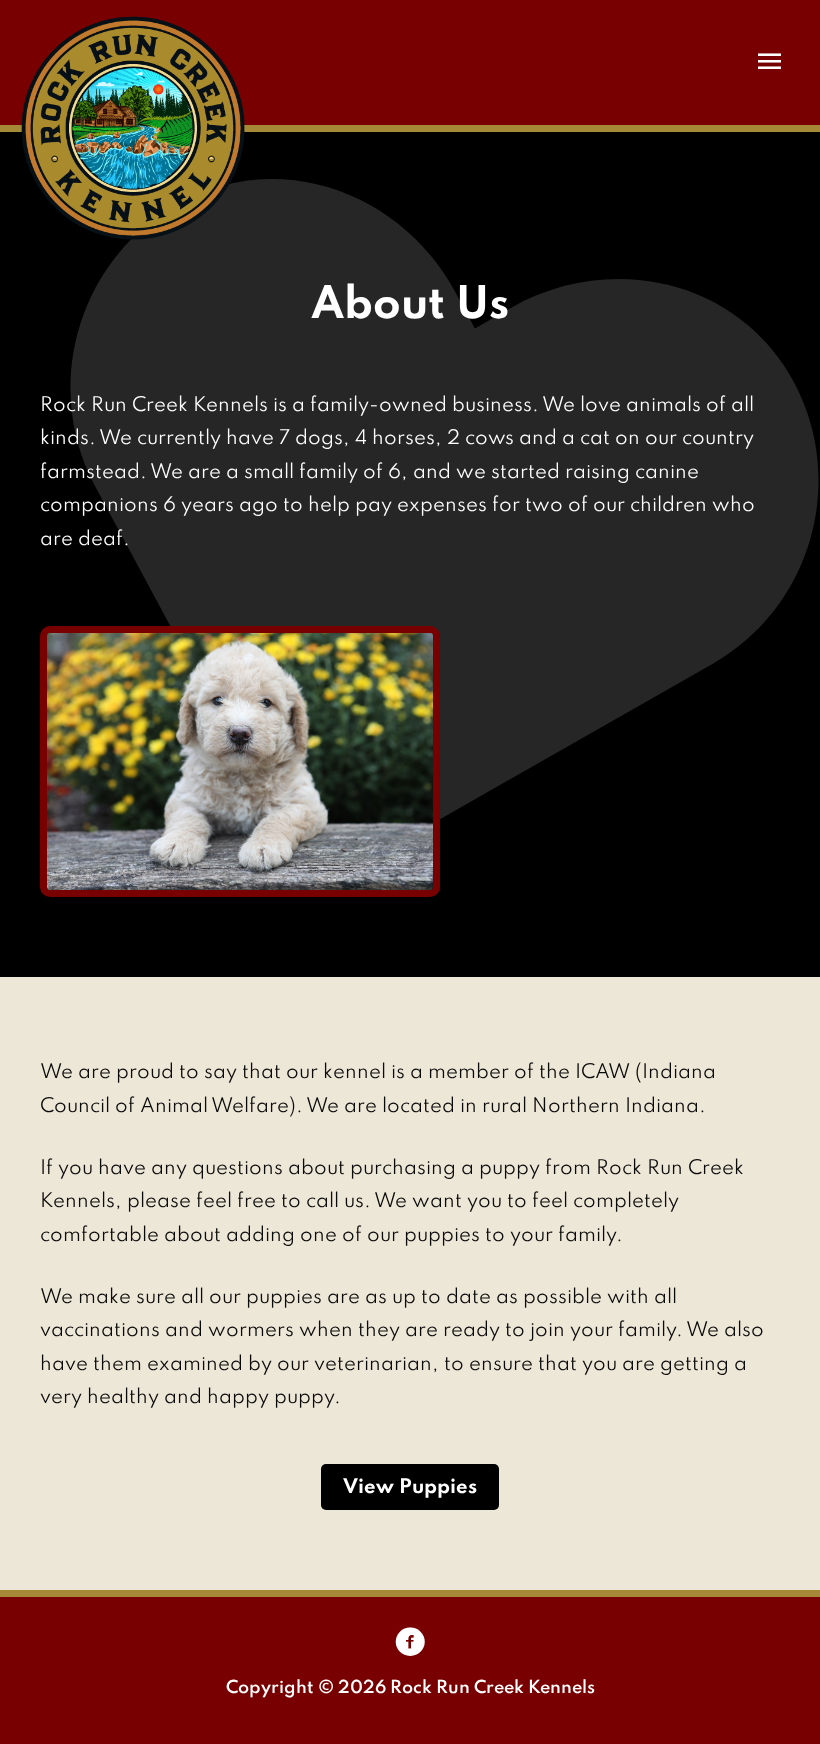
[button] (410, 1486)
